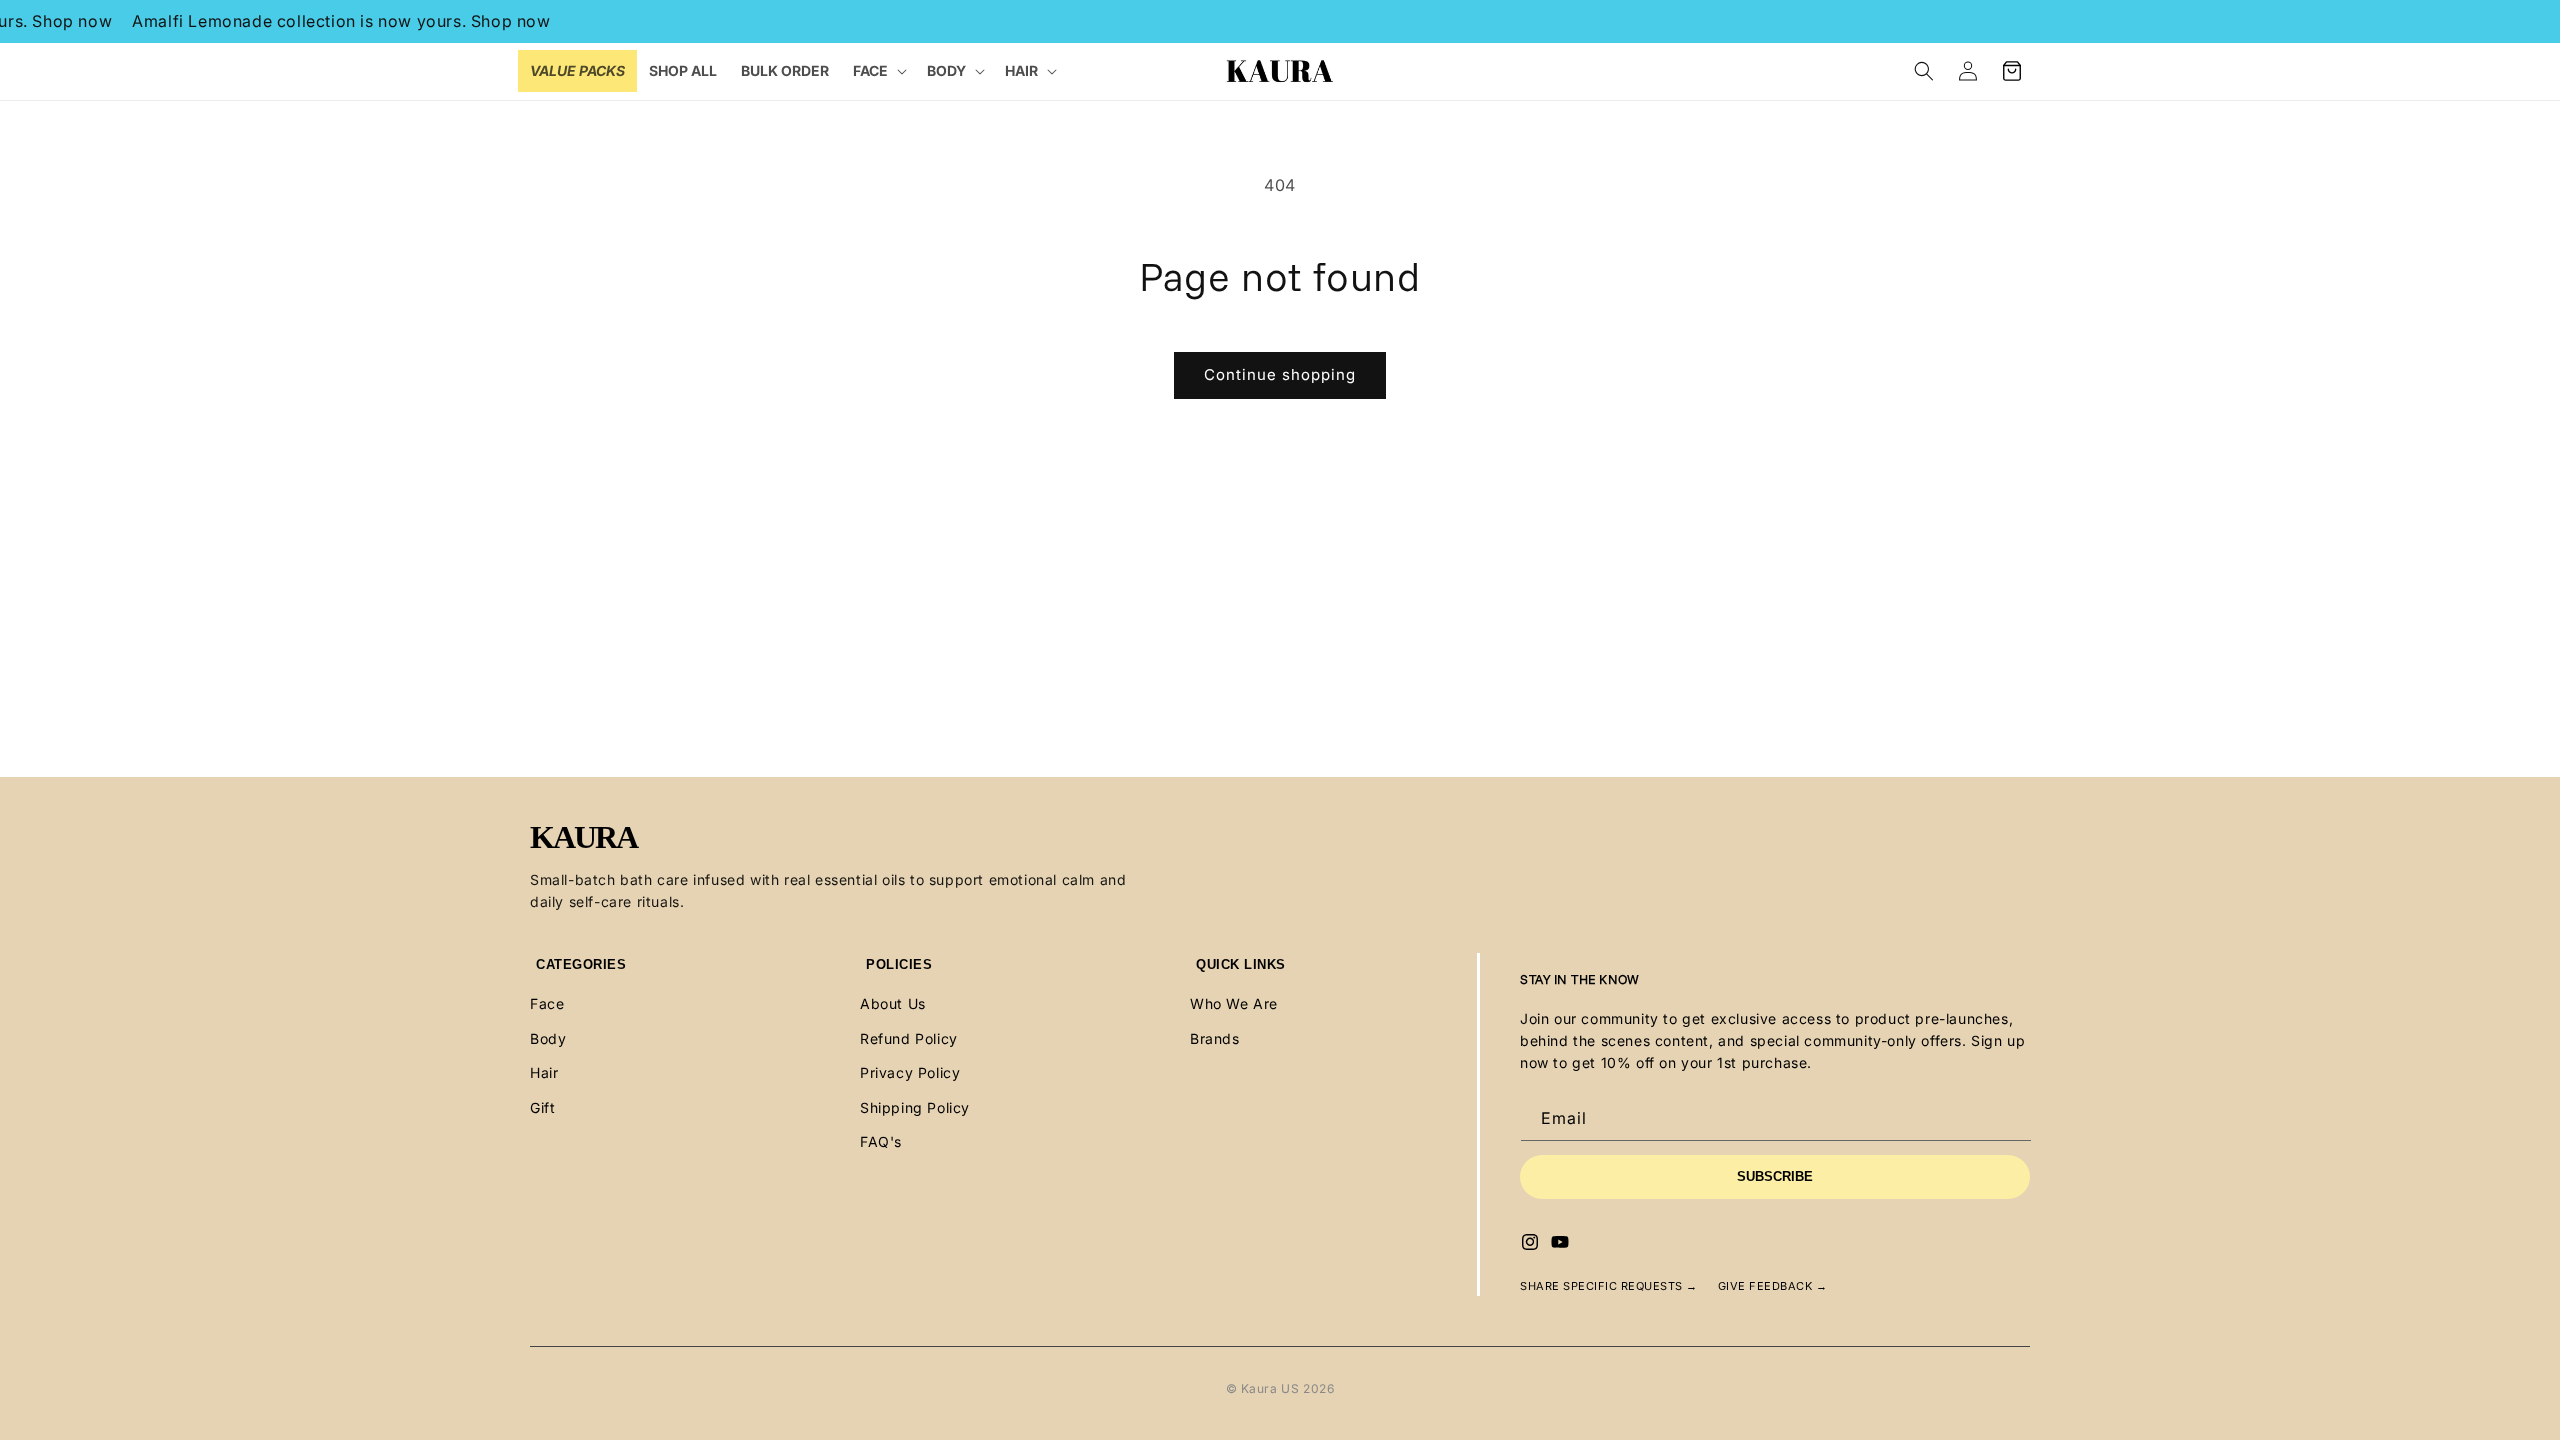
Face (547, 1003)
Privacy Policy (910, 1072)
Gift (542, 1107)
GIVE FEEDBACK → (1773, 1286)
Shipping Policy (915, 1107)
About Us (893, 1003)
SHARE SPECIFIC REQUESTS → (1609, 1286)
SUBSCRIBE (1775, 1176)
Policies (899, 964)
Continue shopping (1280, 374)
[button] (878, 71)
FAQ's (881, 1141)
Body (548, 1038)
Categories (581, 964)
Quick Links (1241, 964)
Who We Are (1234, 1003)
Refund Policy (909, 1038)
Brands (1215, 1038)
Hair (544, 1072)
